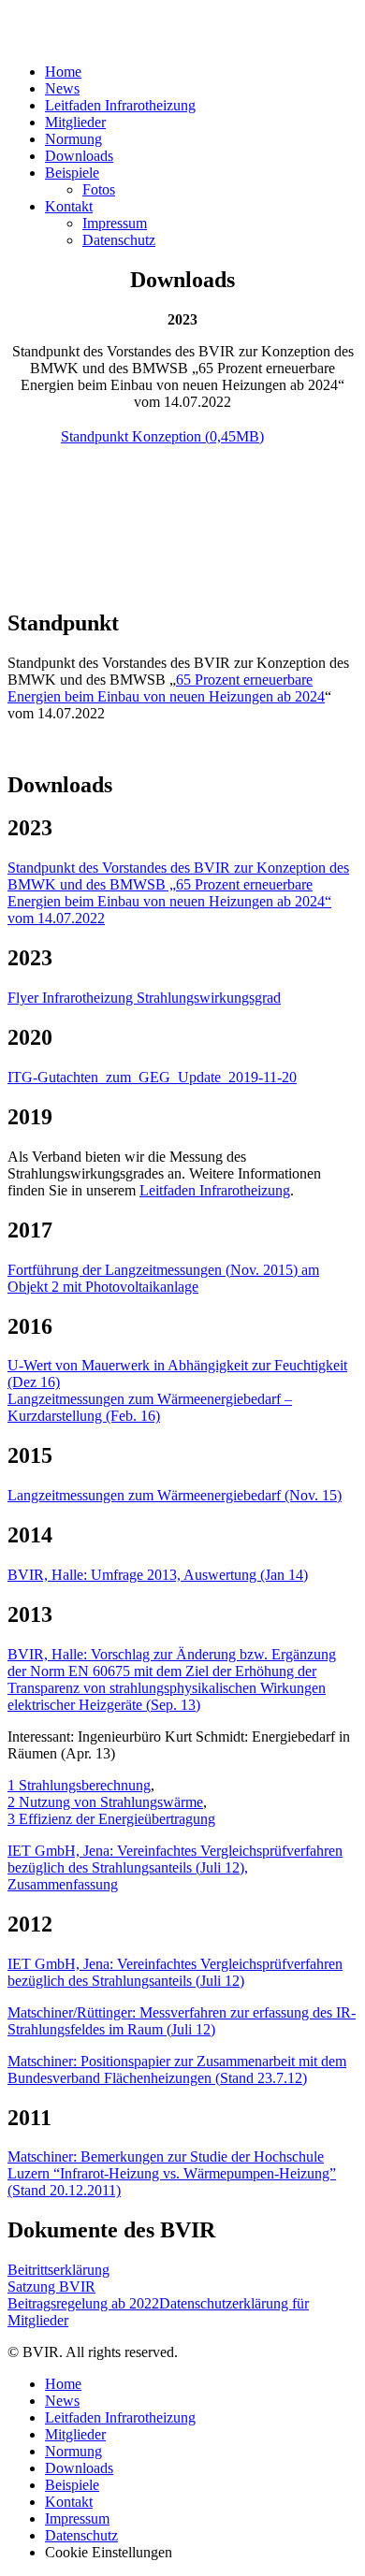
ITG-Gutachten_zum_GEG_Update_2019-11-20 (152, 1077)
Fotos (99, 189)
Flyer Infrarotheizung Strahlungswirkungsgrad (144, 998)
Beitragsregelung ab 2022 (83, 2303)
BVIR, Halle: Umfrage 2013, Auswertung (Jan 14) (158, 1575)
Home (63, 72)
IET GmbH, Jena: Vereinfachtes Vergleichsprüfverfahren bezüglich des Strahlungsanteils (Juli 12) (175, 1972)
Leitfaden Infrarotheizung (120, 105)
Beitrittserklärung (58, 2270)
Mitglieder (75, 122)
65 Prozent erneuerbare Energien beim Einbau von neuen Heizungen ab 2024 (166, 688)
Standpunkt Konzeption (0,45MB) (162, 436)
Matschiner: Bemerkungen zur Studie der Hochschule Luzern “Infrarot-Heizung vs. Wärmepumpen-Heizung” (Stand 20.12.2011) (172, 2173)
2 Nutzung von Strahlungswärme (105, 1802)
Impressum (115, 223)
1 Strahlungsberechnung (79, 1785)
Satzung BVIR (51, 2287)
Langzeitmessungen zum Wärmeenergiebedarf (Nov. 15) (175, 1495)
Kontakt (69, 206)
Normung (73, 139)
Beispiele (72, 173)
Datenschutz (119, 240)
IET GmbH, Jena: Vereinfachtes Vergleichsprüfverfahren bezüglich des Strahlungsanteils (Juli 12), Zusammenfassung (175, 1867)
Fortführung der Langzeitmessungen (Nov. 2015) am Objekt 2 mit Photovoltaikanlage (163, 1278)
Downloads (79, 156)
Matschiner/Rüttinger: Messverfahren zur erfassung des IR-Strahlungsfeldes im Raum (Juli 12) (182, 2021)
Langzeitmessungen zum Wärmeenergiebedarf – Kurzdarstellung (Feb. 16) (150, 1407)
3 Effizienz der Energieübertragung (111, 1819)
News (62, 88)
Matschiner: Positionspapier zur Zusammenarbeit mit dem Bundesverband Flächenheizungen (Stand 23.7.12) (177, 2069)
